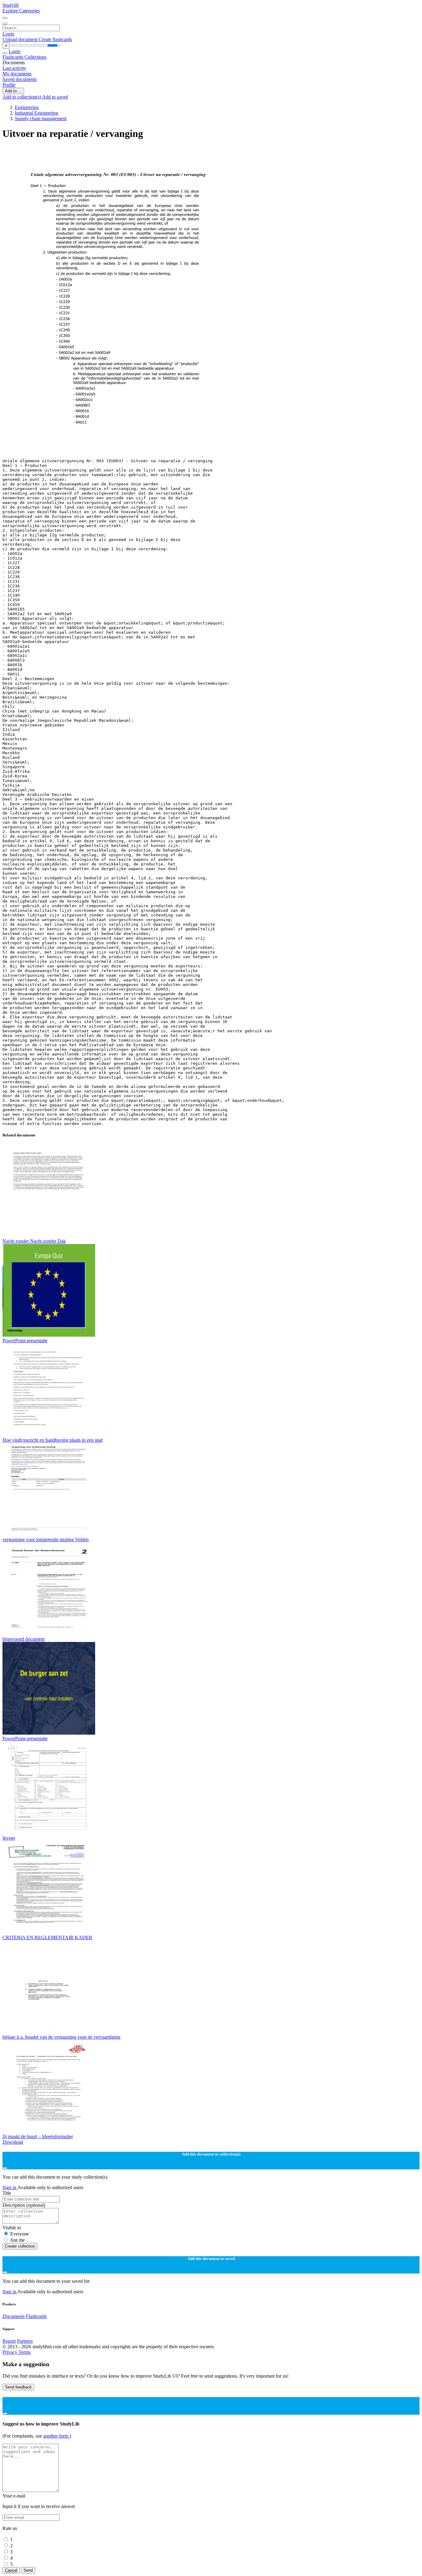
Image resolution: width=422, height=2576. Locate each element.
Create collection (20, 2246)
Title (7, 2193)
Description (24, 2205)
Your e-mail (14, 2496)
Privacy (11, 2352)
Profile (9, 85)
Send (28, 2570)
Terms (25, 2352)
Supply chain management (41, 118)
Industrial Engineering (36, 113)
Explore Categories (21, 11)
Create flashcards (55, 39)
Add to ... (13, 91)
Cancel (11, 2570)
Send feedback (18, 2387)
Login (8, 34)
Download (13, 2142)
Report (9, 2341)
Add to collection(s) (22, 97)
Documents (14, 2316)
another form (56, 2436)
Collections (35, 57)
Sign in (10, 2187)
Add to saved (55, 97)
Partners (25, 2341)
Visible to (12, 2228)
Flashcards (13, 57)
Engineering (27, 107)
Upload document (21, 39)
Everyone (20, 2234)
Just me (17, 2240)
